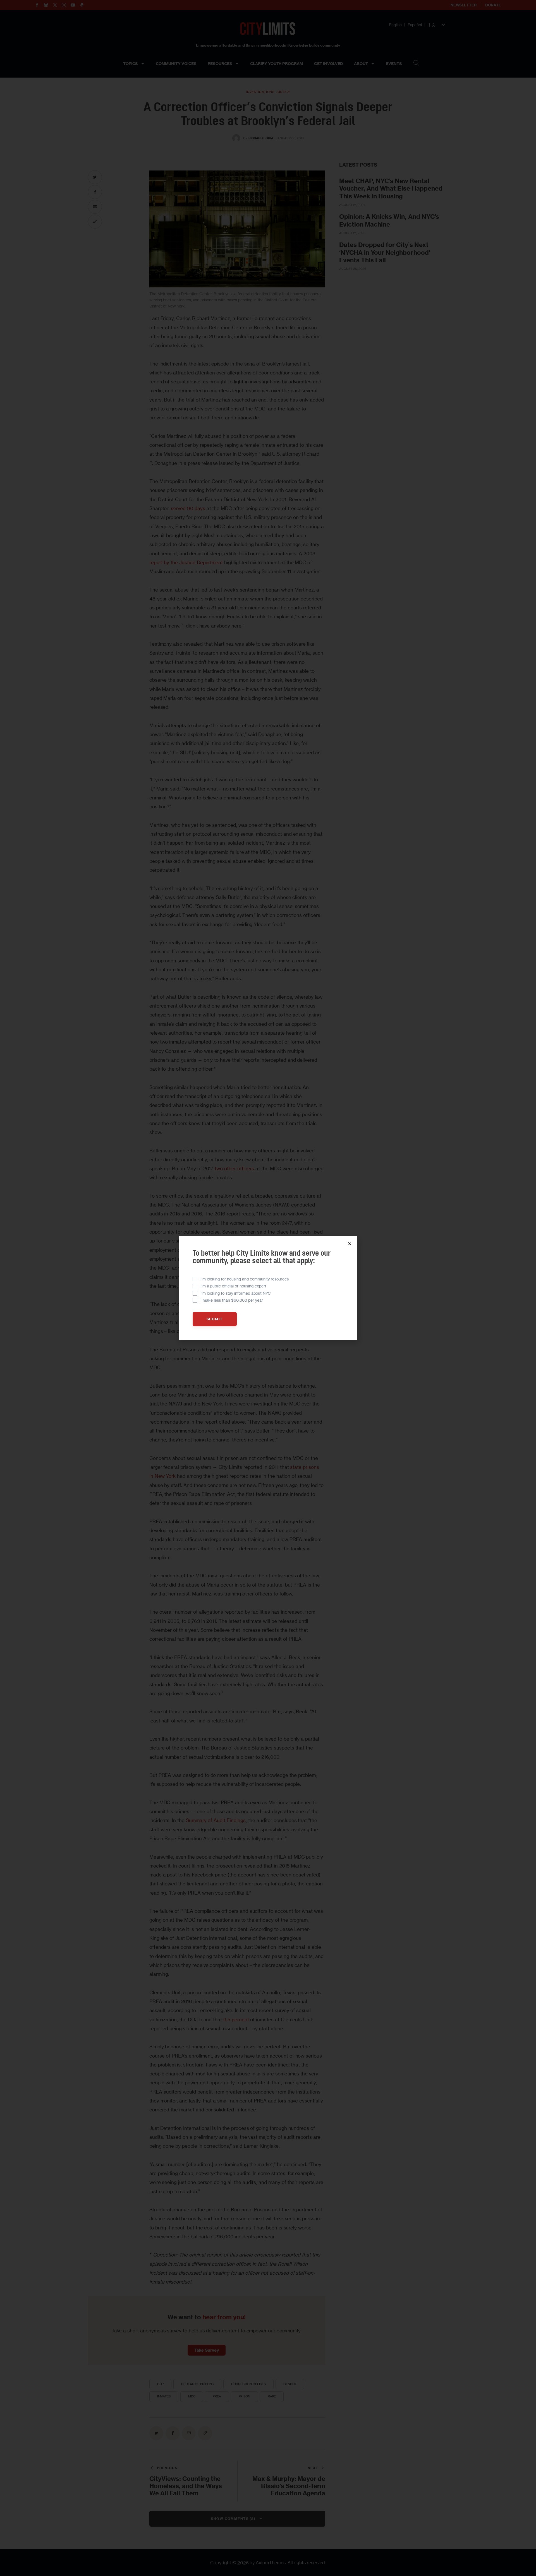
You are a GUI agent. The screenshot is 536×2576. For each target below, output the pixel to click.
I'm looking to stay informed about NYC (236, 1293)
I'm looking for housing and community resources (245, 1279)
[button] (350, 1244)
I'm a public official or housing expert (233, 1286)
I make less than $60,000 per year (232, 1300)
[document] (268, 1288)
